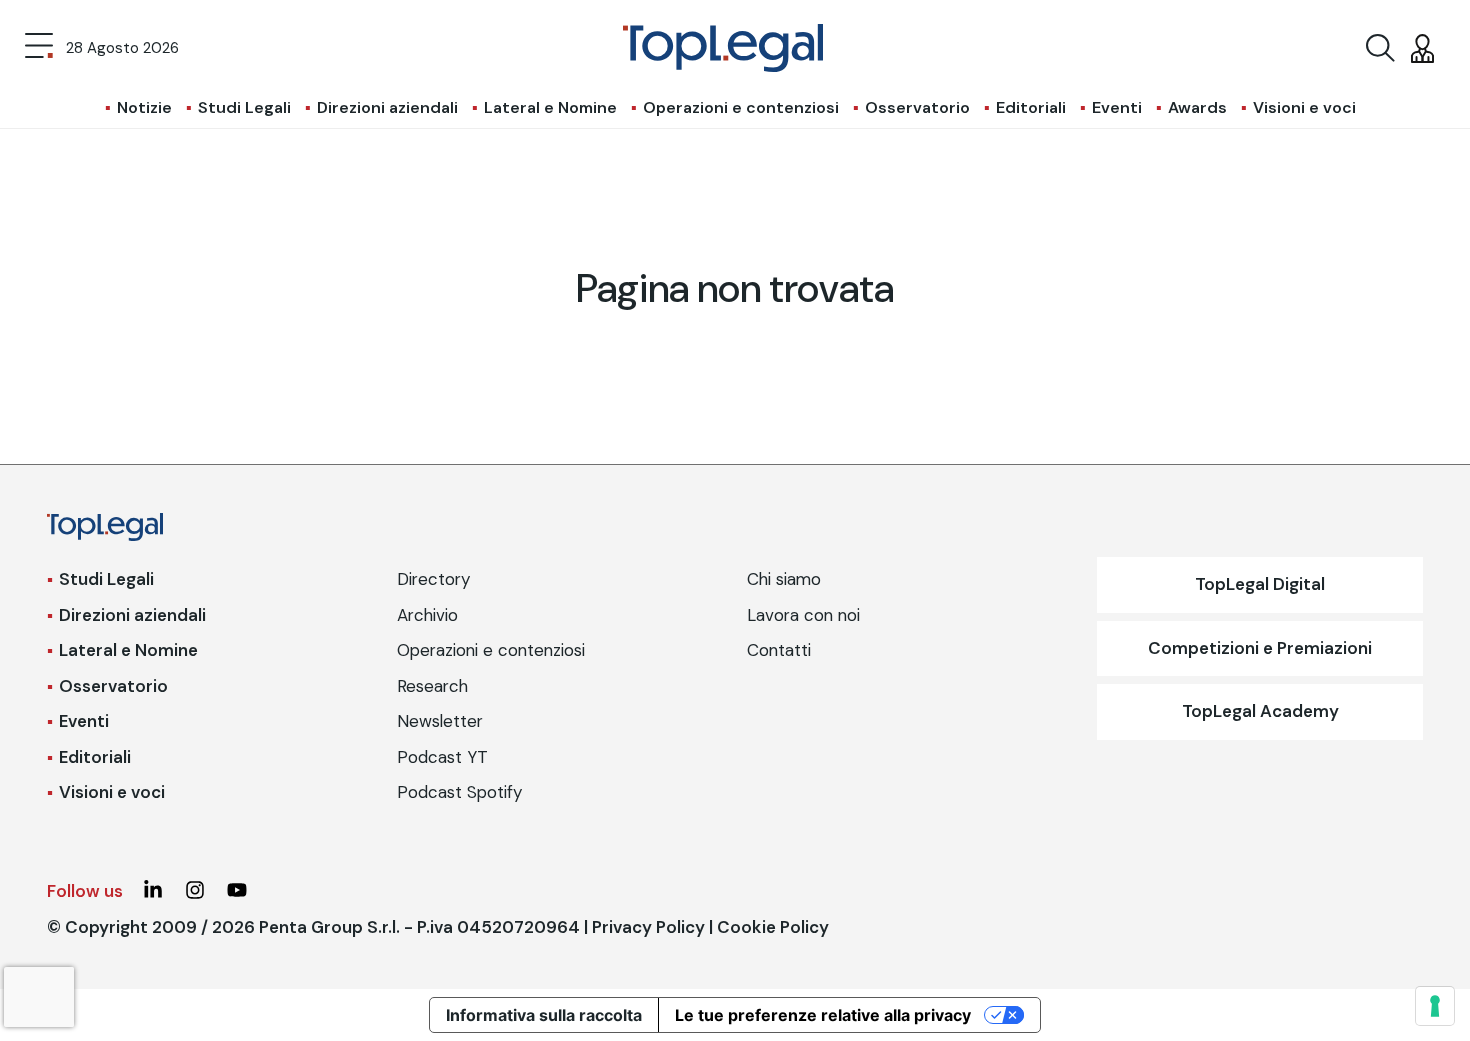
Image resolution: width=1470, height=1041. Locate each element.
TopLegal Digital (1260, 584)
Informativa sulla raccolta (544, 1015)
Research (432, 686)
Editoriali (1031, 107)
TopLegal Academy (1260, 711)
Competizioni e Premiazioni (1260, 648)
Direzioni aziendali (387, 107)
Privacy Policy (648, 927)
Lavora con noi (803, 615)
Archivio (427, 615)
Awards (1197, 107)
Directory (433, 579)
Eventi (1117, 107)
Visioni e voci (1304, 107)
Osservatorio (917, 107)
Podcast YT (442, 757)
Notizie (144, 107)
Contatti (779, 650)
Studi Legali (244, 107)
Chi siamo (784, 579)
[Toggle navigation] (39, 48)
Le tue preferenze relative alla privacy (823, 1015)
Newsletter (440, 721)
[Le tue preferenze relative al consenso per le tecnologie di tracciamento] (1435, 1006)
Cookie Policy (773, 927)
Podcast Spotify (459, 792)
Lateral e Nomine (550, 107)
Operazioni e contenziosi (741, 107)
